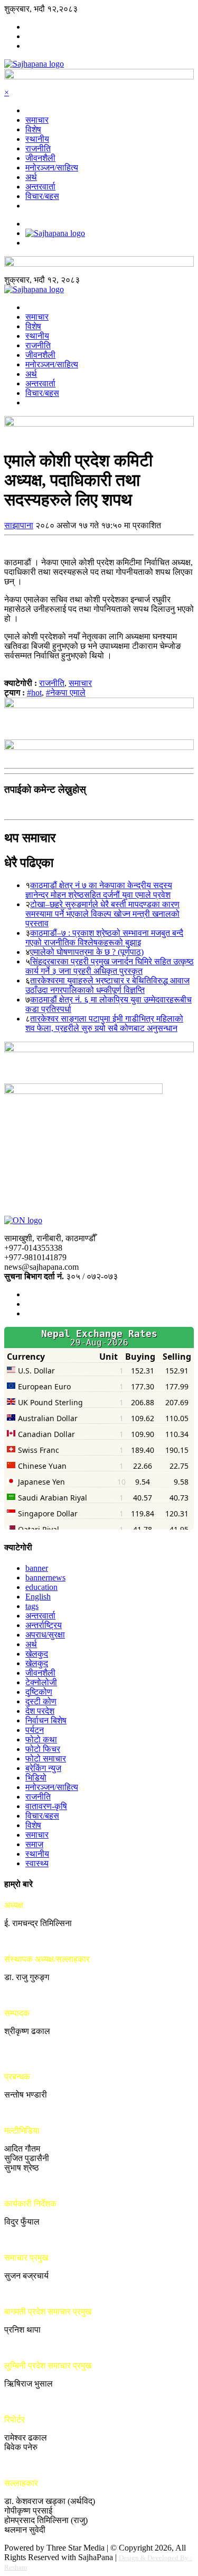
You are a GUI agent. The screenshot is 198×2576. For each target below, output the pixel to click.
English (38, 1597)
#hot (34, 693)
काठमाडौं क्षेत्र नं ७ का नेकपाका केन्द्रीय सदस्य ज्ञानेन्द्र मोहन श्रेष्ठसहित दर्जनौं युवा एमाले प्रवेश (99, 890)
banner (37, 1568)
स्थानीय (37, 139)
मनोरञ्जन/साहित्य (52, 168)
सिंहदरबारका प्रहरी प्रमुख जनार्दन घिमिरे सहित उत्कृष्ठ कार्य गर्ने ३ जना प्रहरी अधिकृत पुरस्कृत (110, 966)
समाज (34, 1844)
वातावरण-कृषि (46, 1806)
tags (32, 1606)
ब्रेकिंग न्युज (43, 1768)
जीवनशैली (40, 158)
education (41, 1587)
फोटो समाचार (46, 1759)
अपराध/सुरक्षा (45, 1635)
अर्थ (31, 177)
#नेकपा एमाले (66, 693)
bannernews (45, 1578)
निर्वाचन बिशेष (46, 1720)
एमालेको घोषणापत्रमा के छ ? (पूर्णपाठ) (87, 952)
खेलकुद (37, 1654)
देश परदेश (40, 1711)
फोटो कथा (41, 1739)
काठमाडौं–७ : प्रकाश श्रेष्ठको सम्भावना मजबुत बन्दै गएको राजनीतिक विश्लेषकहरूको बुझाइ (104, 938)
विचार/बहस (42, 196)
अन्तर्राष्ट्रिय (44, 1625)
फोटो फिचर (43, 1749)
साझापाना (19, 525)
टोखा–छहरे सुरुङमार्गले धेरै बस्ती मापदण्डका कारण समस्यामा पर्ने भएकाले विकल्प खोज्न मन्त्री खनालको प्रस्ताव (102, 914)
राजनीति (38, 148)
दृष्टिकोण (39, 1692)
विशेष (33, 129)
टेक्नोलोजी (41, 1682)
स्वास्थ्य (37, 1863)
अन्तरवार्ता (40, 187)
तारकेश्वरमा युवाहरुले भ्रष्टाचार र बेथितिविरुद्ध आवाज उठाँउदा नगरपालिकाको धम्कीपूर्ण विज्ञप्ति (107, 985)
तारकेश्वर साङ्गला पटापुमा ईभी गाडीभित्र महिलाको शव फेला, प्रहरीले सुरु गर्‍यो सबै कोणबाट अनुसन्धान (104, 1023)
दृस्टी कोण (41, 1701)
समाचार (37, 120)
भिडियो (36, 1778)
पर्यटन (35, 1730)
